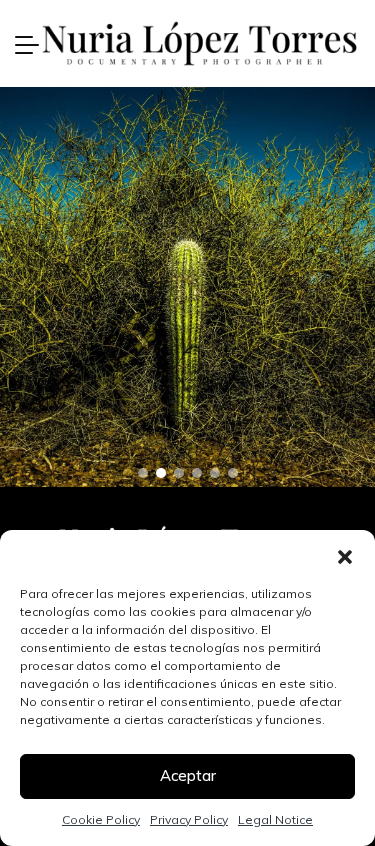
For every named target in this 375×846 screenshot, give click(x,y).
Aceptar (188, 775)
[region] (187, 287)
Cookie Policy (101, 819)
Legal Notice (275, 819)
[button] (345, 555)
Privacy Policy (189, 819)
